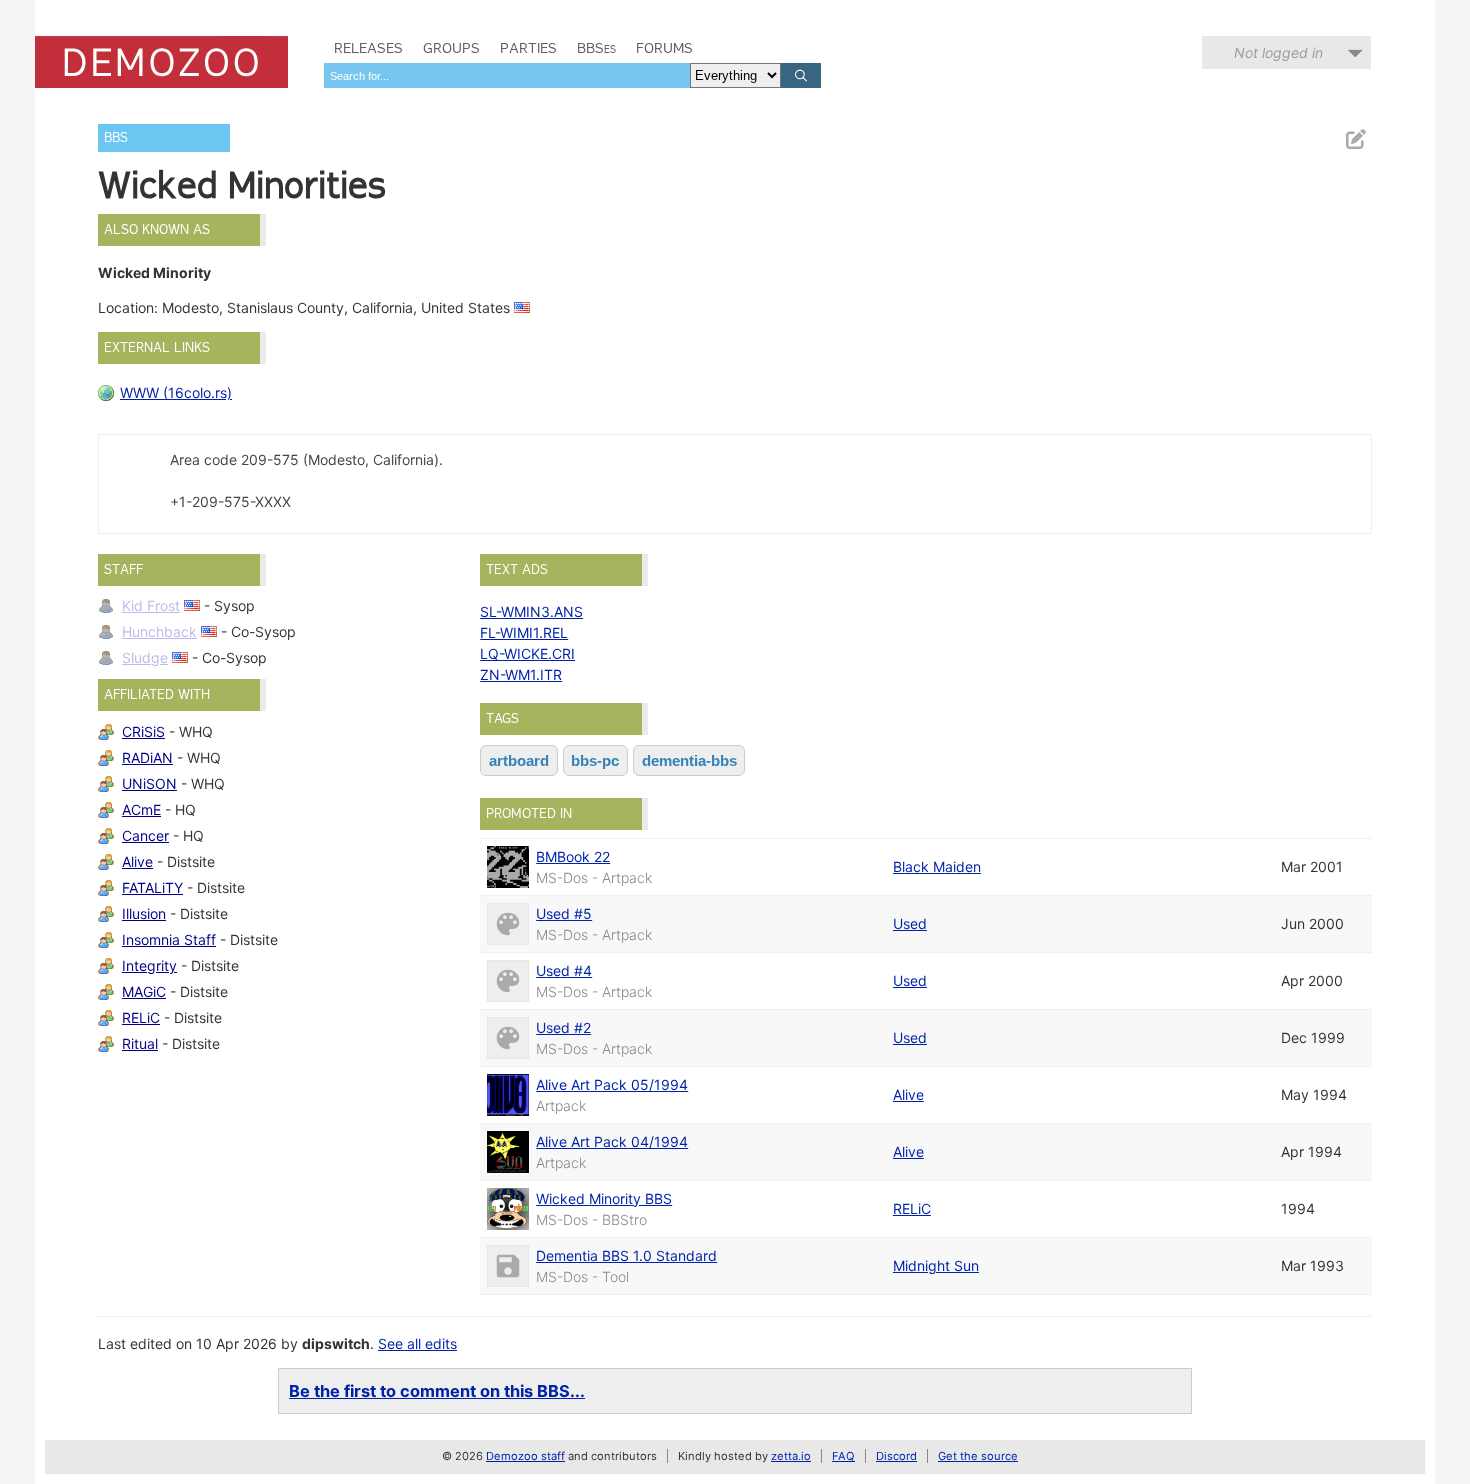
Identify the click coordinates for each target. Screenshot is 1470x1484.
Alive (137, 861)
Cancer (145, 835)
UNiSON (149, 783)
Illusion (144, 913)
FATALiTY (152, 887)
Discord (896, 1456)
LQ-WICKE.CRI (527, 653)
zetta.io (791, 1456)
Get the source (978, 1456)
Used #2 (563, 1027)
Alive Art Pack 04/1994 (612, 1141)
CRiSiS (143, 731)
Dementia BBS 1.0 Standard (626, 1255)
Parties (528, 48)
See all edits (417, 1343)
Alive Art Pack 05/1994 (612, 1084)
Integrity (149, 965)
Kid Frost (151, 605)
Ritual (140, 1043)
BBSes (596, 48)
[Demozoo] (161, 62)
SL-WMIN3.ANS (531, 611)
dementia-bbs (689, 760)
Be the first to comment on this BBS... (437, 1391)
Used (910, 923)
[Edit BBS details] (1355, 139)
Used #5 (564, 913)
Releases (368, 48)
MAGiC (144, 991)
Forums (664, 48)
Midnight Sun (936, 1265)
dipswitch (336, 1343)
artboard (519, 760)
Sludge (145, 657)
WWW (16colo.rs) (176, 392)
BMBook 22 (573, 856)
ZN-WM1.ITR (521, 674)
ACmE (141, 809)
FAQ (843, 1456)
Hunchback (159, 631)
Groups (451, 48)
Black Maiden (937, 866)
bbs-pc (595, 760)
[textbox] (507, 75)
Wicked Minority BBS (604, 1198)
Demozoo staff (525, 1456)
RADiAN (147, 757)
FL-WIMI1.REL (524, 632)
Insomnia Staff (169, 939)
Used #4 (564, 970)
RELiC (141, 1017)
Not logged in (1278, 52)
